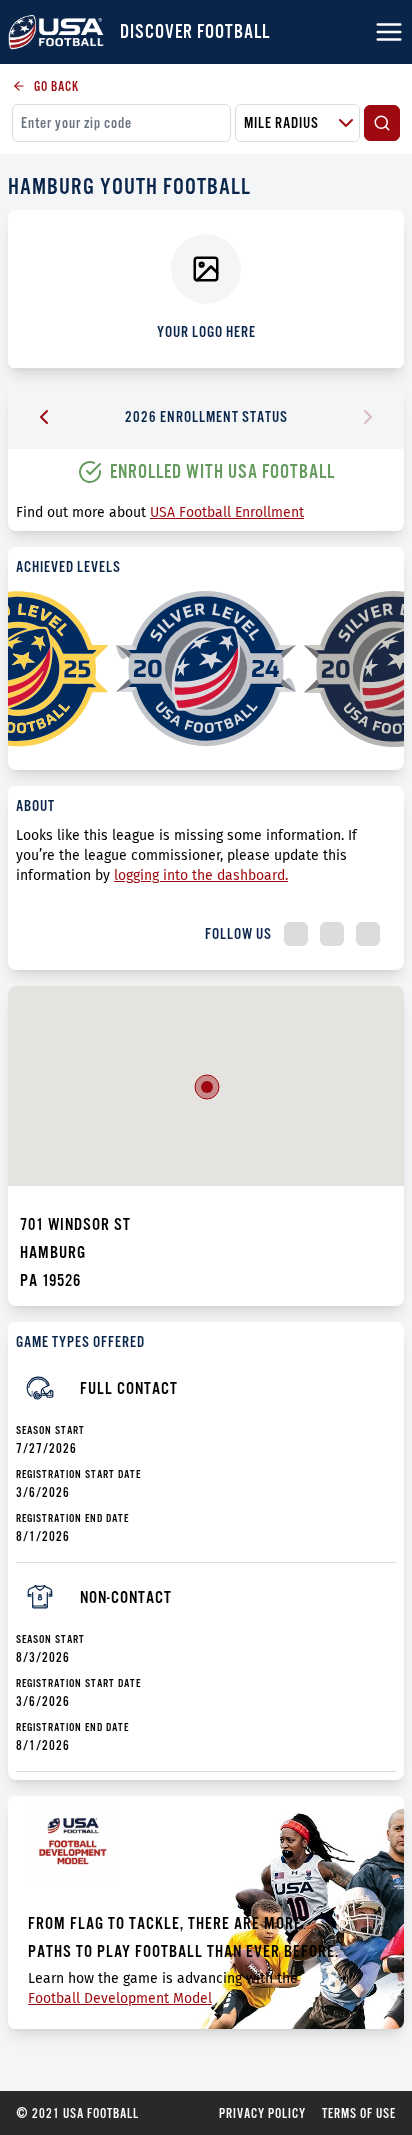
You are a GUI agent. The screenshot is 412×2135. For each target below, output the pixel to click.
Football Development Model (120, 1998)
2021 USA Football (77, 2113)
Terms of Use (359, 2113)
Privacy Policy (262, 2113)
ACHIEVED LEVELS (68, 566)
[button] (207, 1087)
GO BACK (56, 86)
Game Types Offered (80, 1341)
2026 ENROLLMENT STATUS (206, 416)
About (35, 805)
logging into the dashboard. (201, 875)
